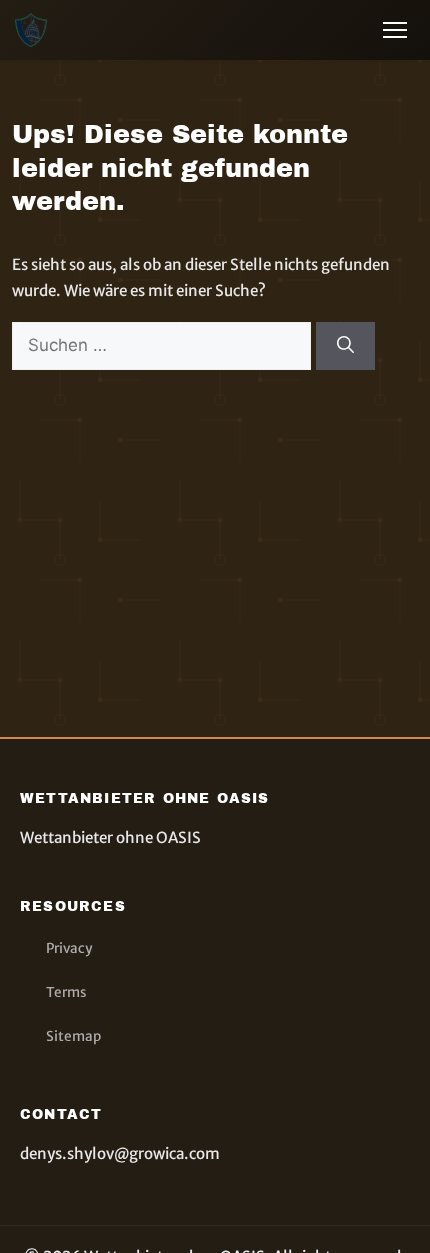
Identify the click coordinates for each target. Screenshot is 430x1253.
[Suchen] (345, 346)
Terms (66, 992)
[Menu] (395, 30)
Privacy (69, 948)
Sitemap (73, 1036)
